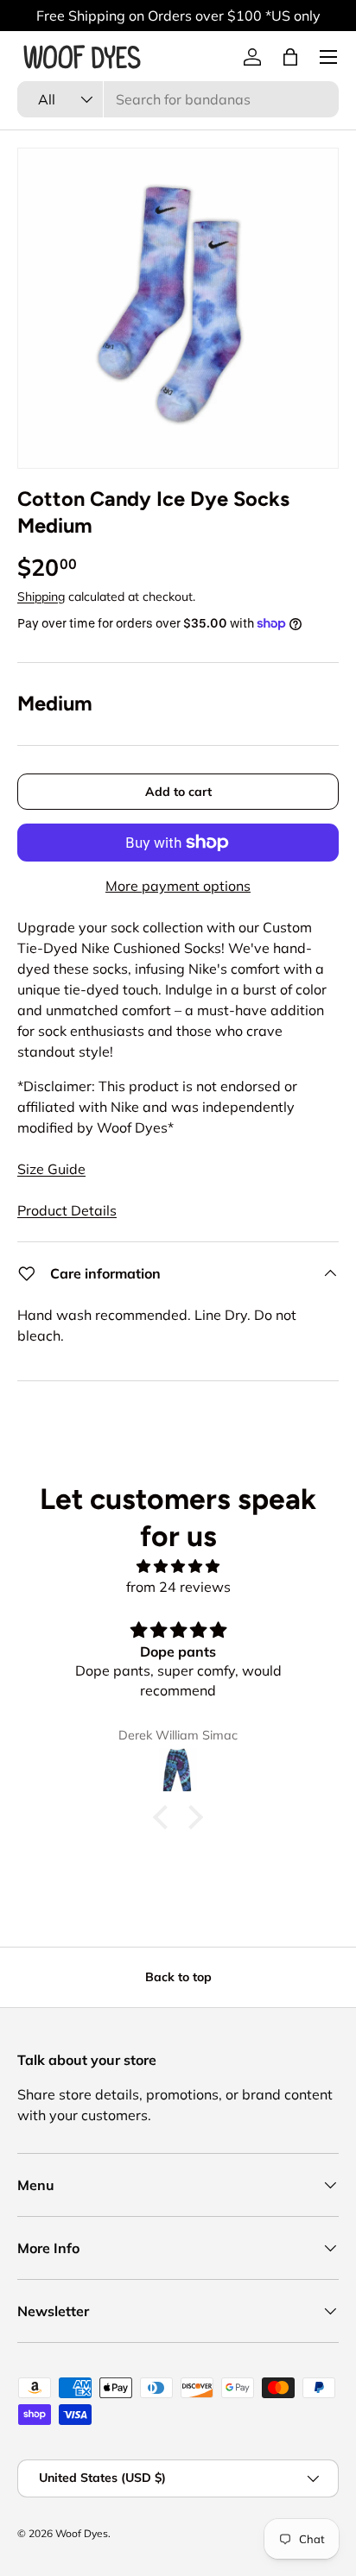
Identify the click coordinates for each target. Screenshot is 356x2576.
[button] (290, 57)
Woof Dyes (82, 2533)
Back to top (178, 1977)
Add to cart (178, 792)
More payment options (178, 886)
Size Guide (51, 1169)
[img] (178, 1566)
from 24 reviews (178, 1587)
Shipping (41, 597)
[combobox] (178, 99)
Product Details (67, 1210)
